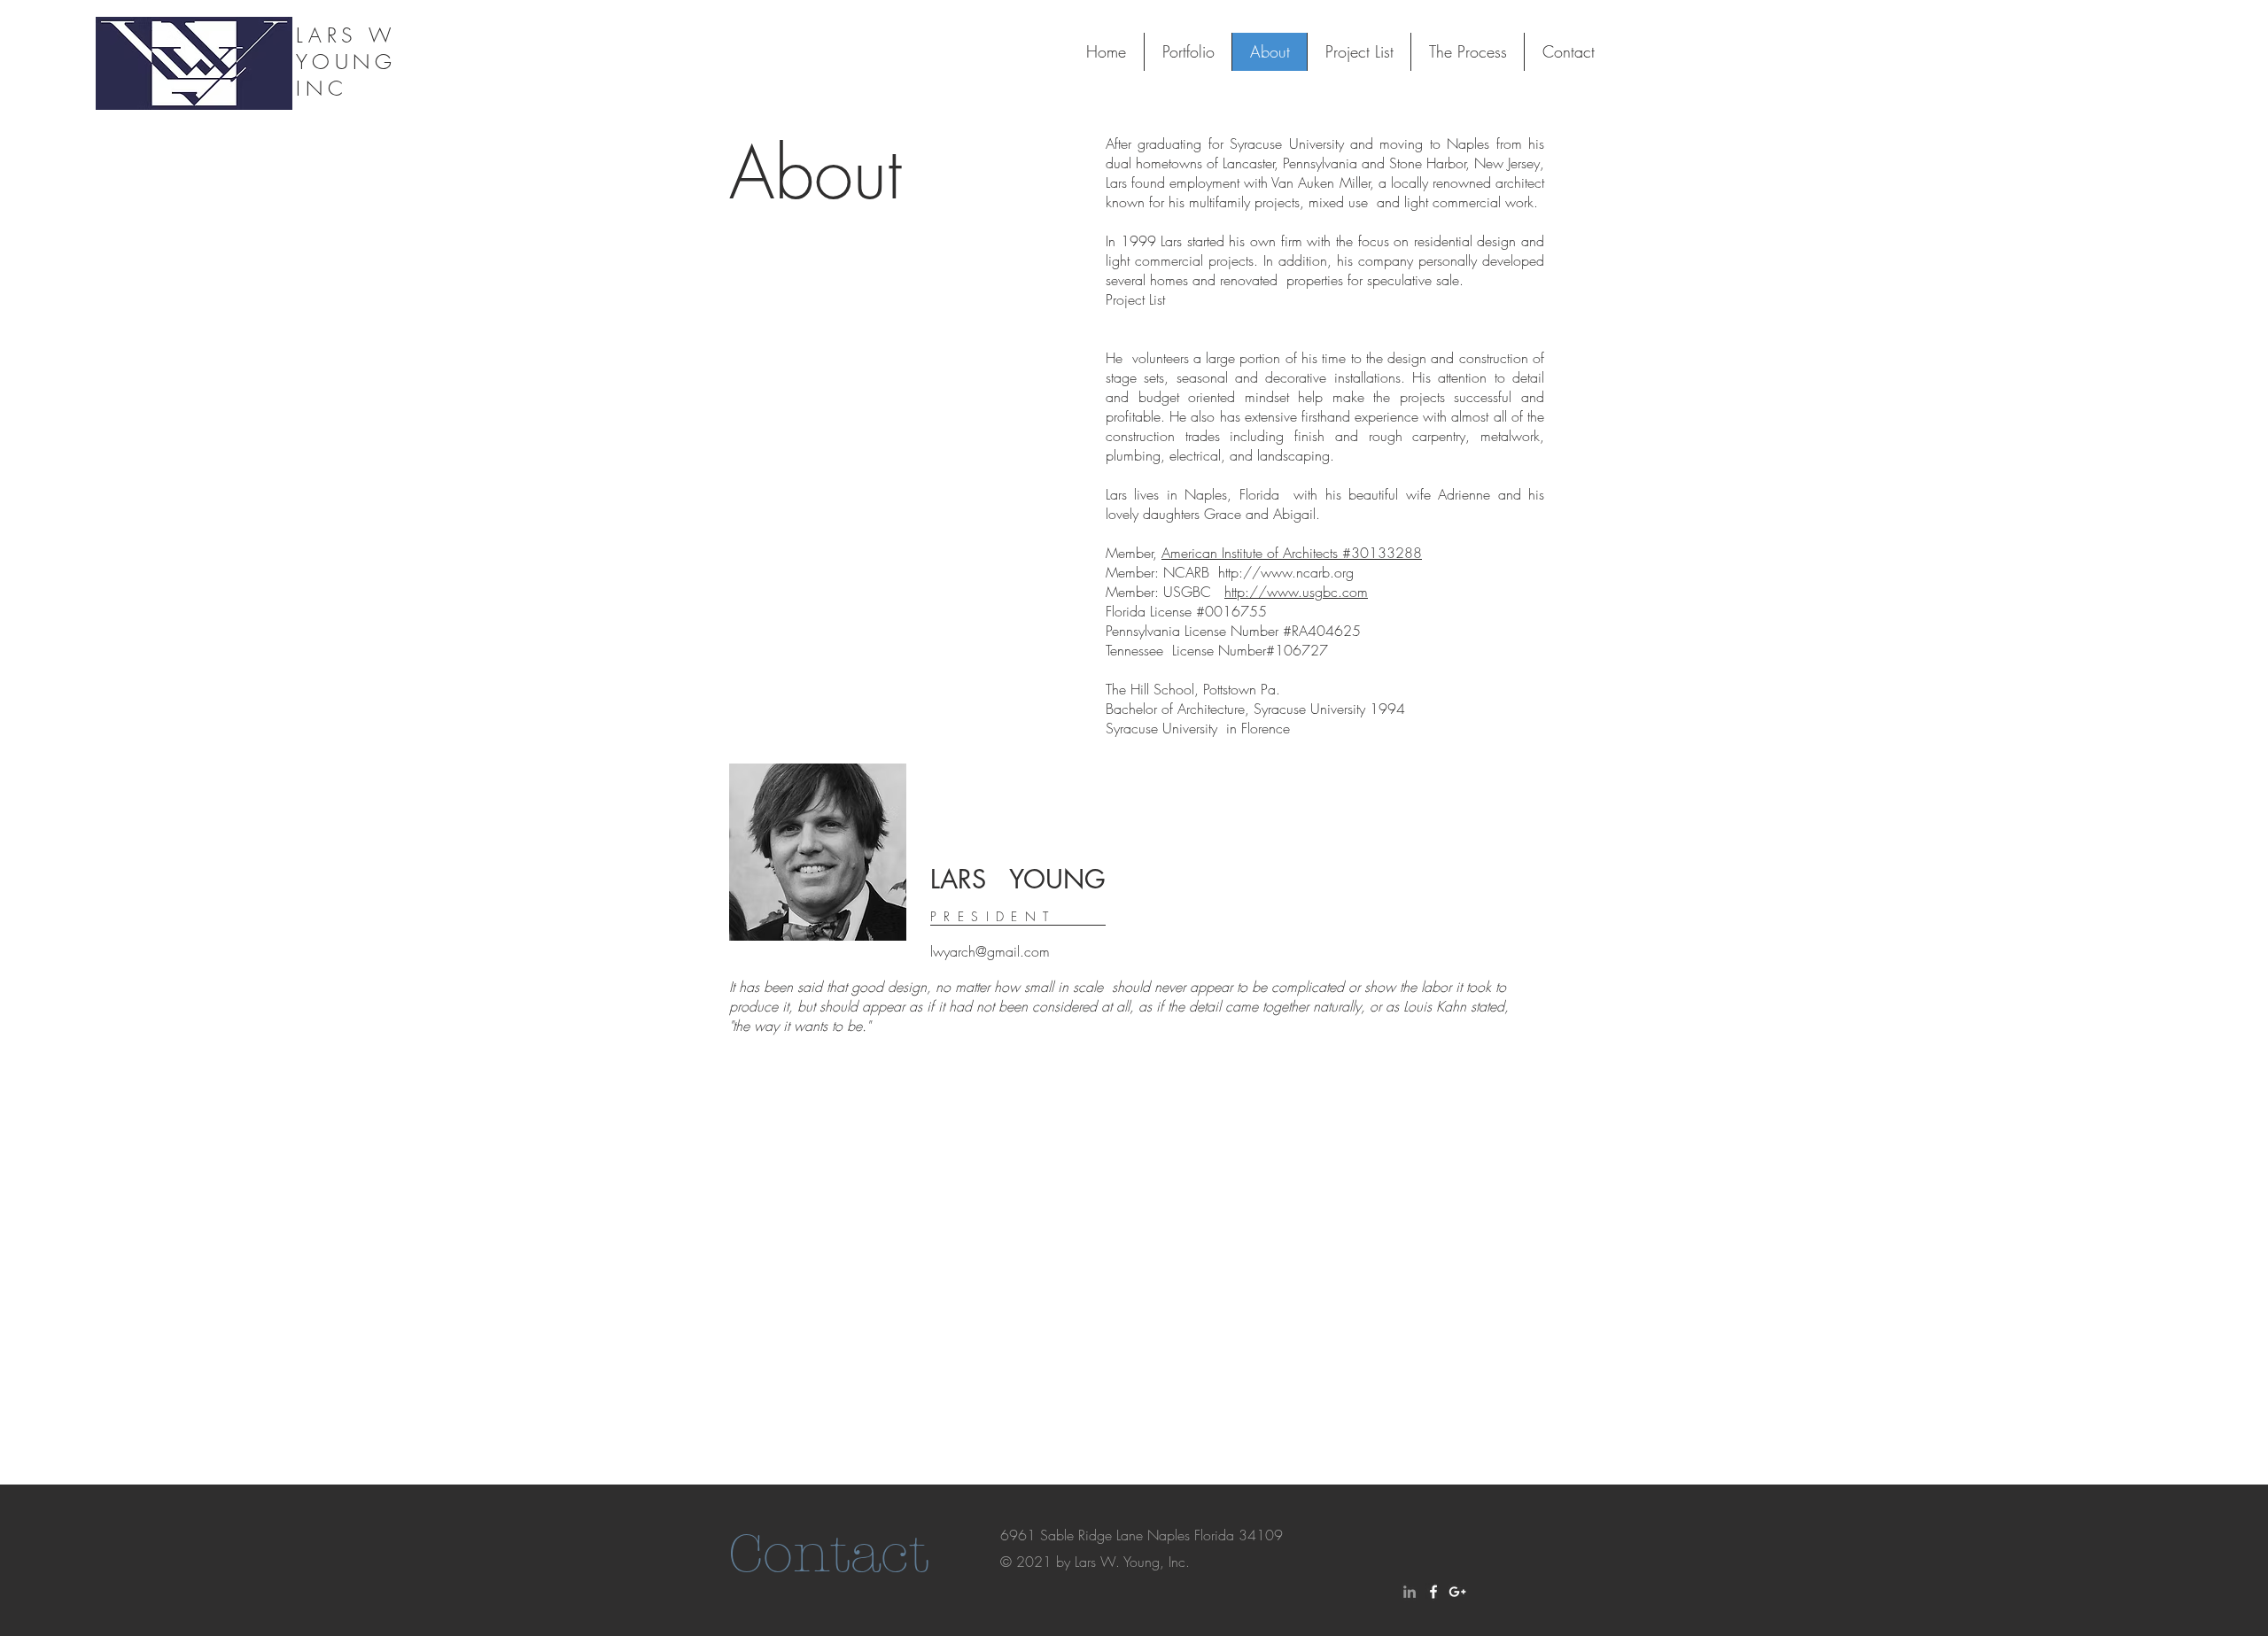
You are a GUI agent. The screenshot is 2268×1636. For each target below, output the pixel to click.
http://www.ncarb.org (1286, 572)
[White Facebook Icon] (1433, 1592)
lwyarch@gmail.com (990, 951)
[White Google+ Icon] (1457, 1592)
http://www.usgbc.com (1296, 592)
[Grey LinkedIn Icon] (1410, 1592)
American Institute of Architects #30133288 (1292, 553)
